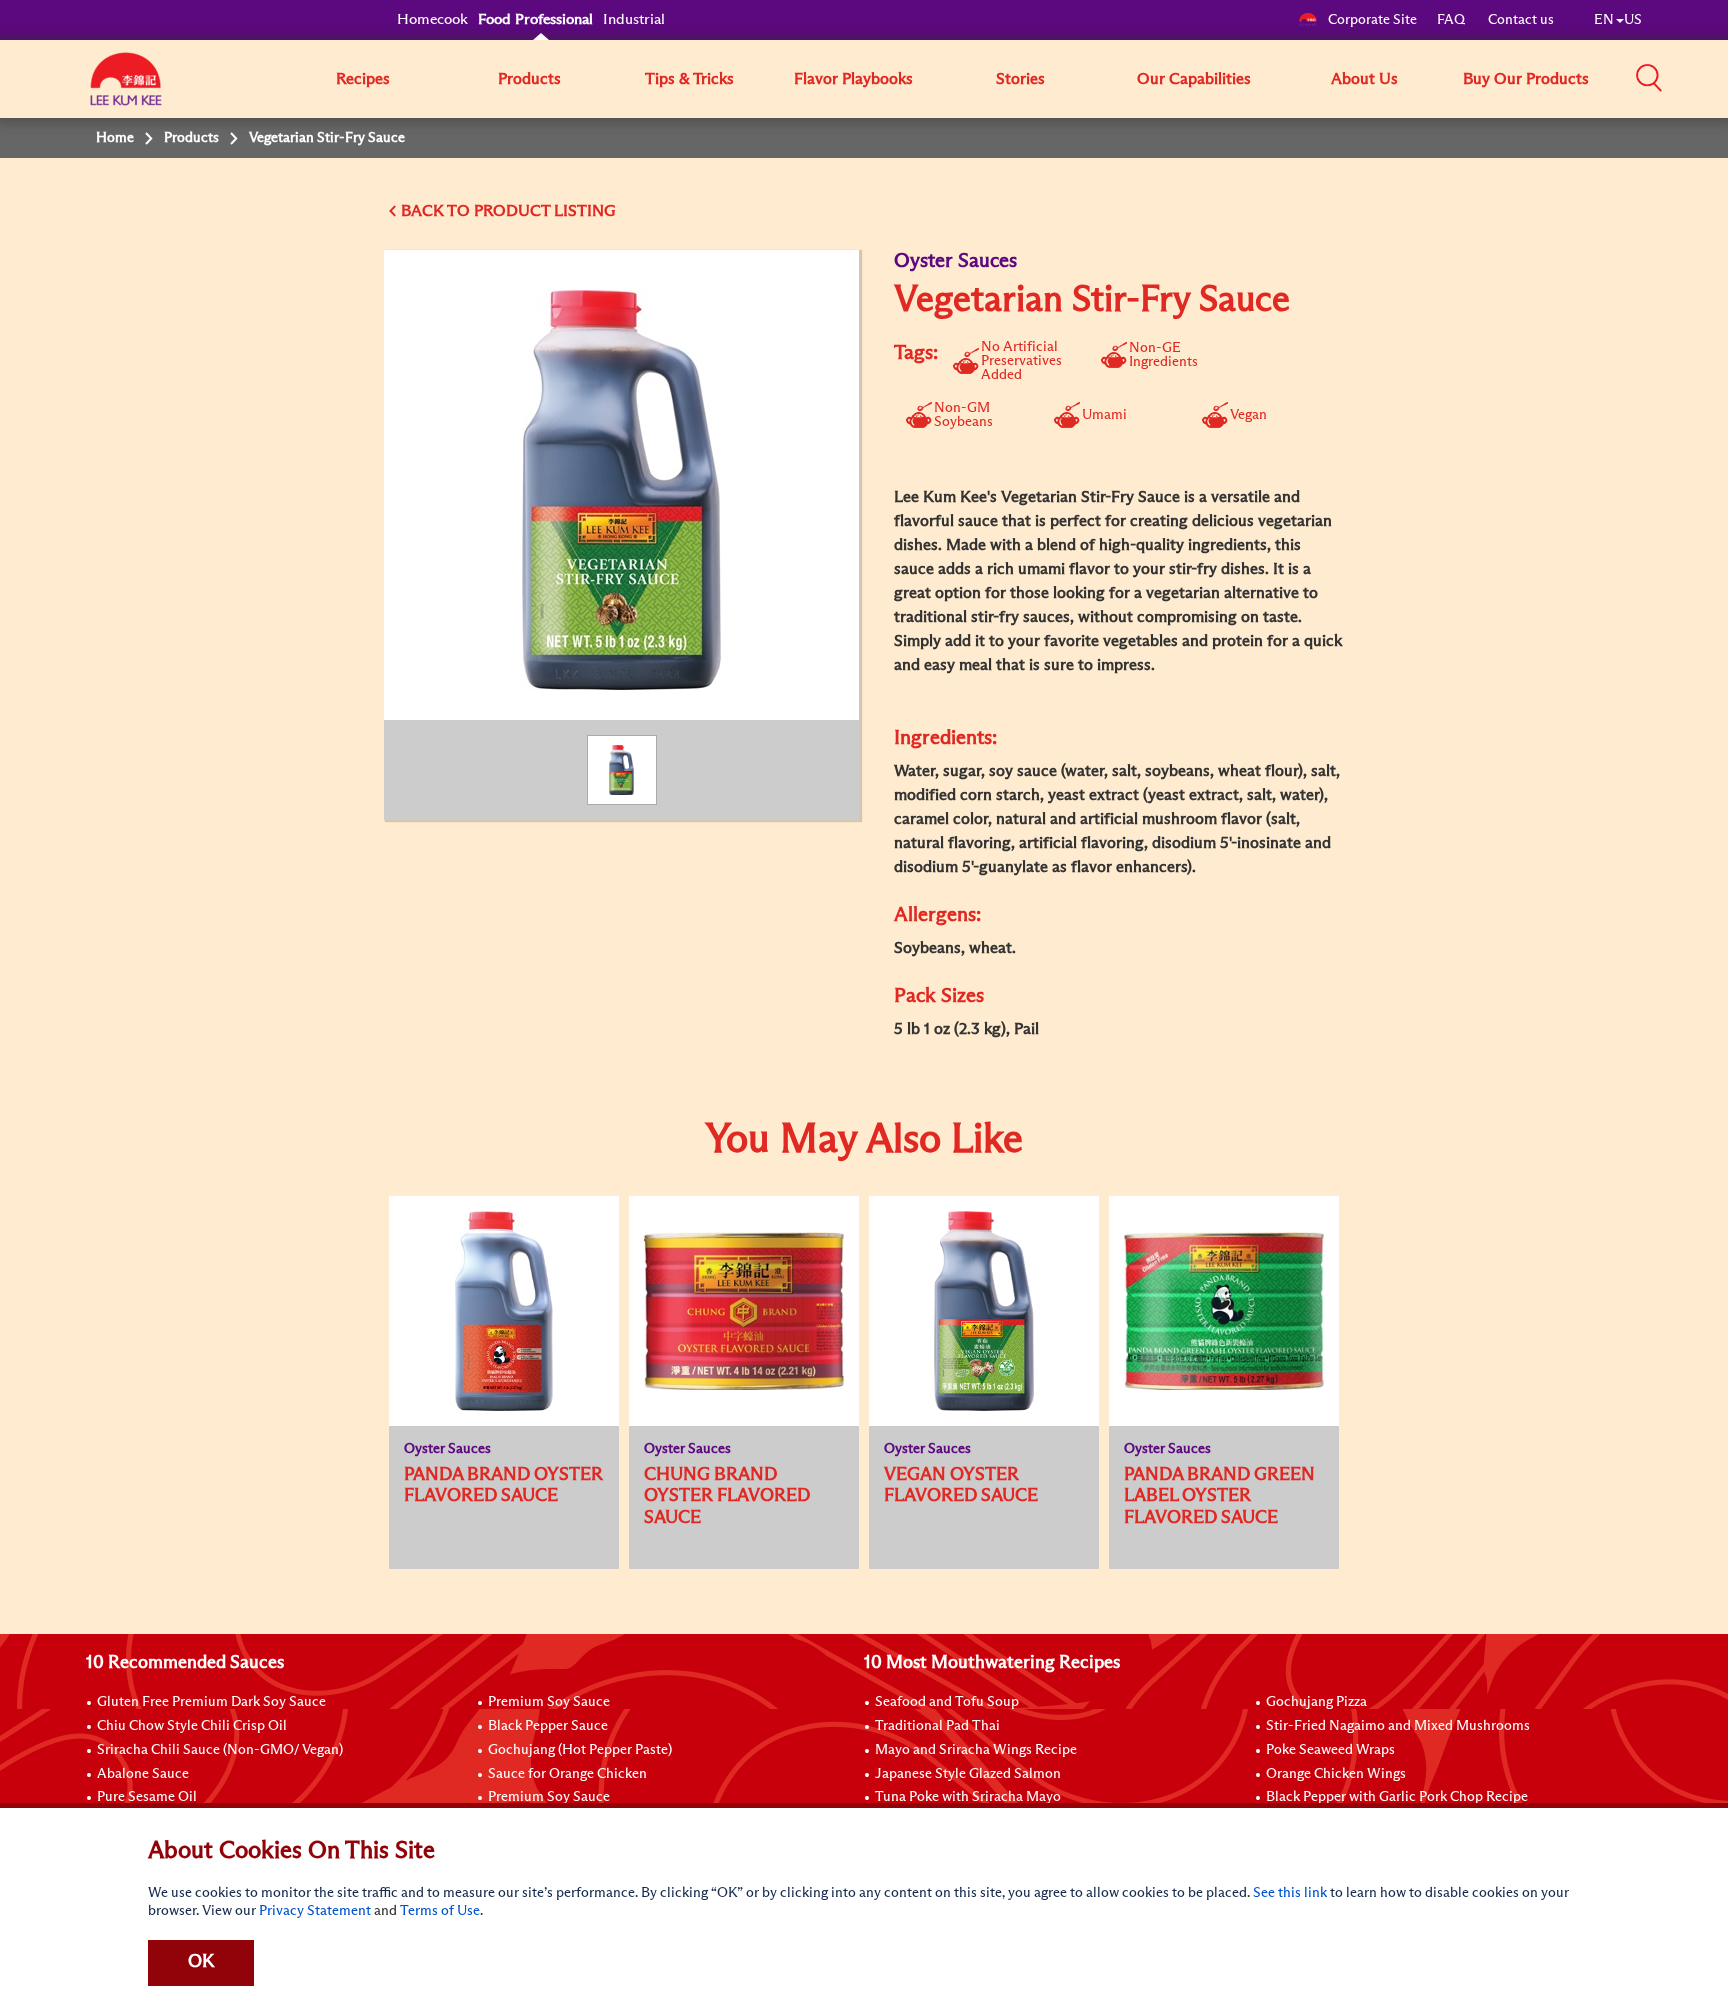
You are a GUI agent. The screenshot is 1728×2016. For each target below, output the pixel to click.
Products (529, 79)
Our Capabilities (1194, 79)
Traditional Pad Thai (937, 1726)
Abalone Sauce (143, 1774)
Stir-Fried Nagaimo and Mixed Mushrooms (1398, 1726)
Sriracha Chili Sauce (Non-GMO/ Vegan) (220, 1750)
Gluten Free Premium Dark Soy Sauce (211, 1702)
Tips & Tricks (689, 79)
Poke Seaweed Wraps (1330, 1750)
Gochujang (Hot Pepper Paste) (580, 1750)
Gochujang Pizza (1316, 1702)
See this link (1290, 1893)
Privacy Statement (315, 1911)
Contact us (1521, 20)
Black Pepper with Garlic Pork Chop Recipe (1397, 1797)
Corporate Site (1372, 20)
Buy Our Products (1526, 79)
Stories (1020, 79)
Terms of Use (440, 1911)
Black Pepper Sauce (548, 1726)
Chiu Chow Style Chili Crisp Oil (192, 1726)
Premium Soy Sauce (549, 1702)
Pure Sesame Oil (147, 1797)
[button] (1649, 78)
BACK (422, 211)
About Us (1364, 79)
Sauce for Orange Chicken (567, 1774)
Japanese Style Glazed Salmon (968, 1774)
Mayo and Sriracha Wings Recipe (976, 1750)
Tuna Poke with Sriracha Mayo (968, 1797)
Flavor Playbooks (853, 79)
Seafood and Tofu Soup (947, 1702)
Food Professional (535, 19)
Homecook (432, 19)
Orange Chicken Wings (1336, 1774)
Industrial (634, 19)
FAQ (1452, 20)
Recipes (363, 79)
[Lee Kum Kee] (126, 90)
